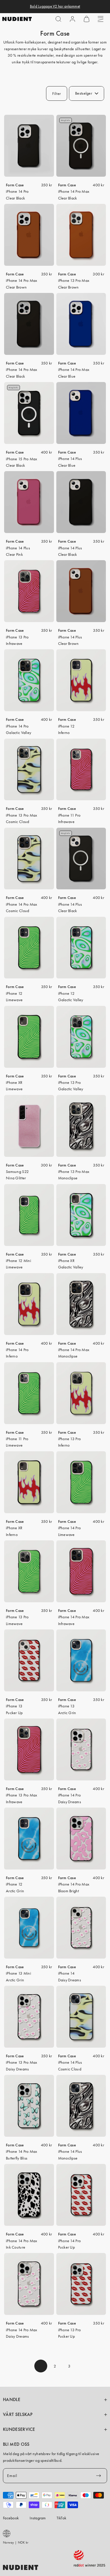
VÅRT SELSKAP (18, 2414)
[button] (58, 19)
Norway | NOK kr (16, 2542)
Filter (57, 93)
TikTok (62, 2518)
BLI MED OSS (16, 2444)
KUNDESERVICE (19, 2429)
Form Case (15, 185)
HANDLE (12, 2400)
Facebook (11, 2518)
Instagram (38, 2518)
